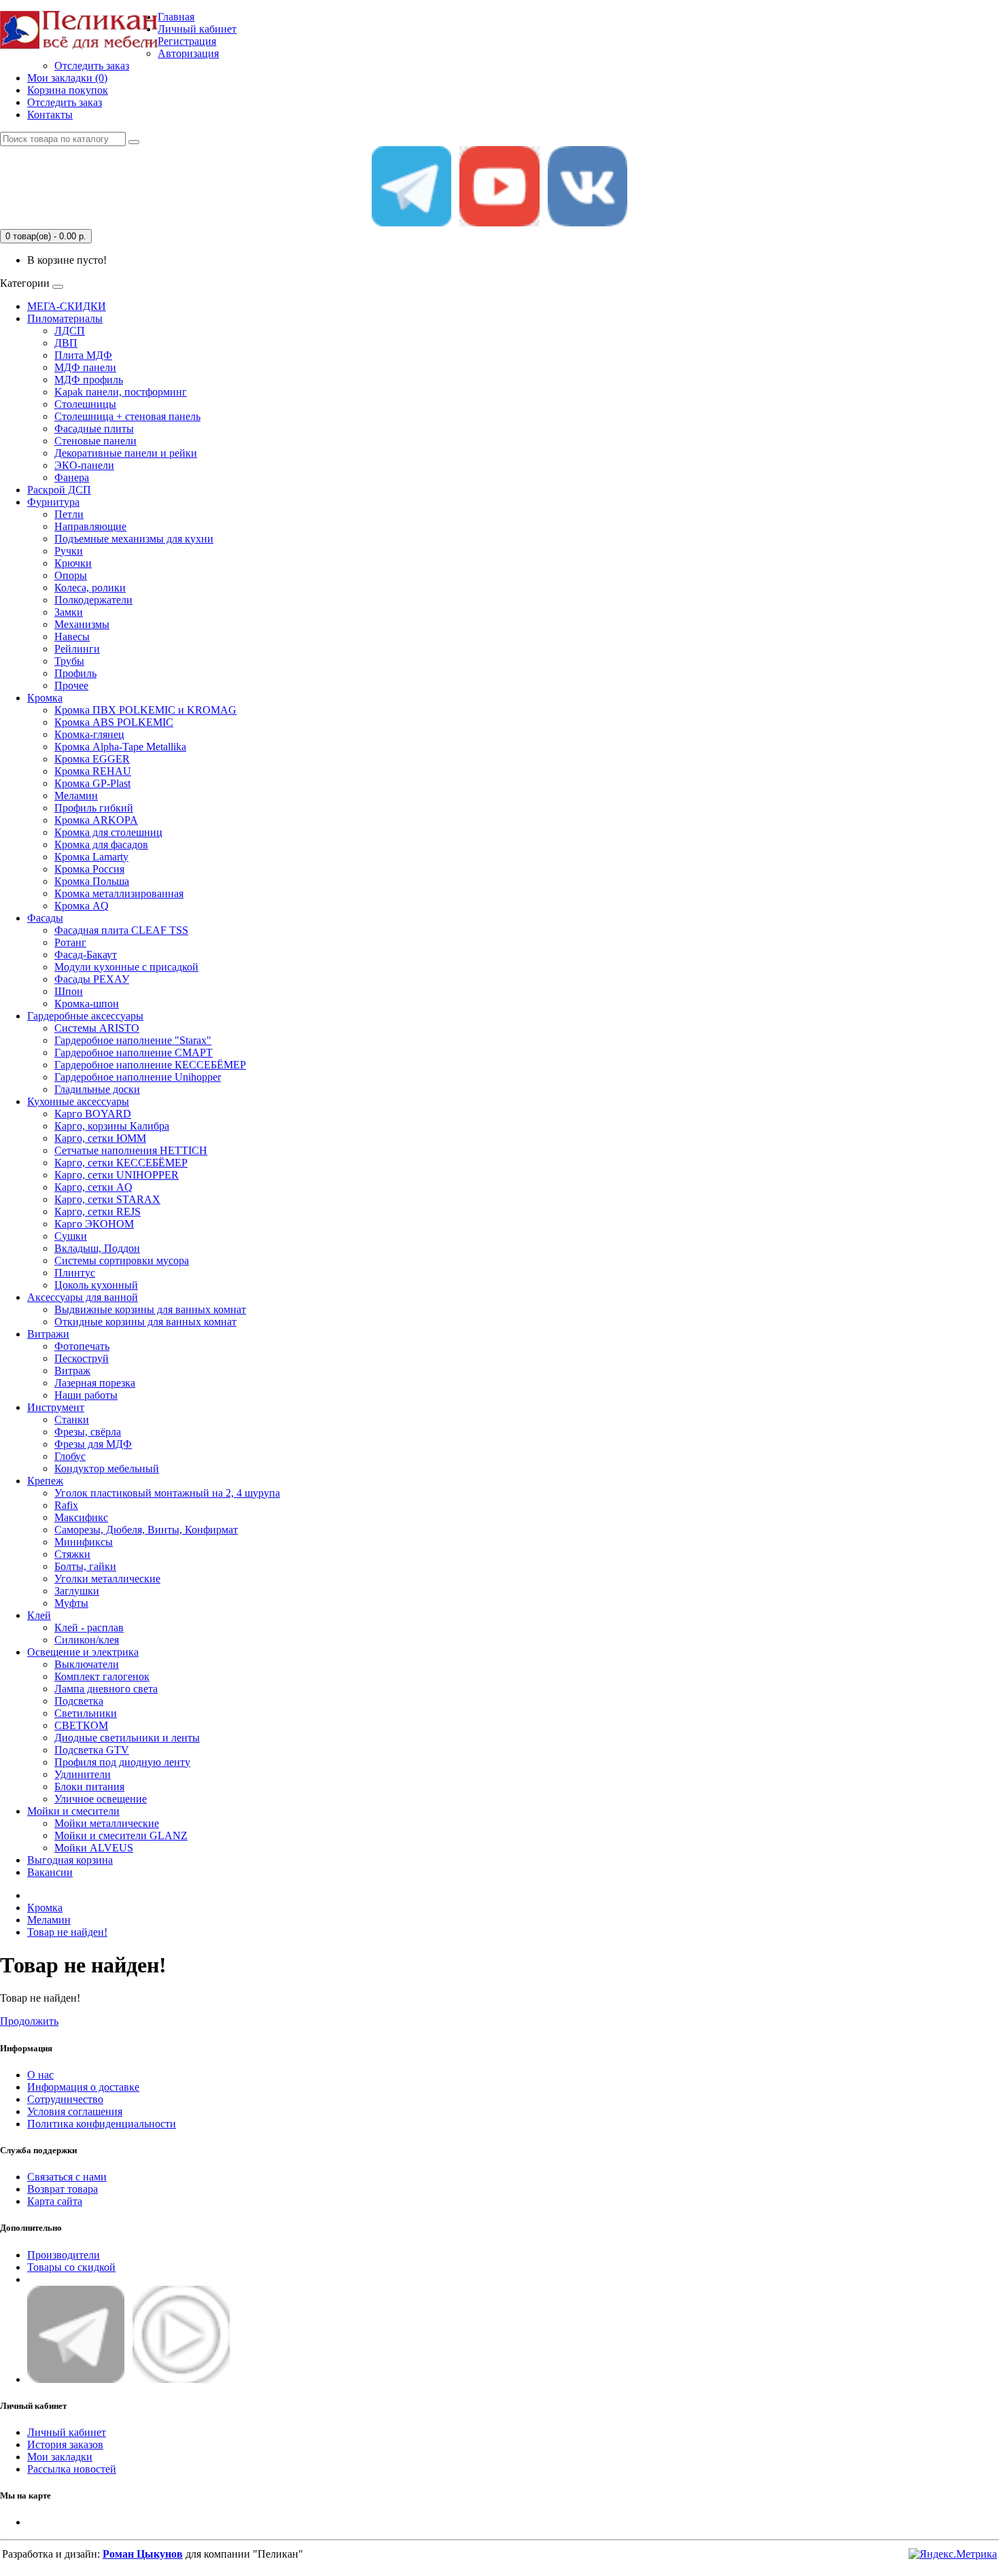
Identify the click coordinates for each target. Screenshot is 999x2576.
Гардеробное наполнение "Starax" (133, 1040)
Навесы (72, 637)
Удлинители (83, 1774)
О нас (40, 2075)
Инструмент (56, 1407)
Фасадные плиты (94, 429)
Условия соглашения (75, 2111)
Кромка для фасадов (101, 845)
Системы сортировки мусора (122, 1260)
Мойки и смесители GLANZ (121, 1835)
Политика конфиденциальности (102, 2124)
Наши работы (86, 1395)
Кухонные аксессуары (78, 1101)
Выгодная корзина (70, 1860)
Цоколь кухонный (96, 1285)
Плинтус (75, 1273)
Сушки (71, 1236)
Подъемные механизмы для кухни (134, 539)
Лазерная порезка (95, 1383)
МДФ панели (85, 367)
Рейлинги (77, 649)
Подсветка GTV (92, 1750)
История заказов (65, 2444)
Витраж (72, 1371)
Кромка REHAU (93, 771)
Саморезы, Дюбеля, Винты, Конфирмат (146, 1530)
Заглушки (77, 1591)
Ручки (69, 551)
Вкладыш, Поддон (97, 1248)
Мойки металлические (107, 1823)
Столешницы (85, 404)
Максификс (81, 1517)
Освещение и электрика (83, 1652)
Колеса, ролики (90, 588)
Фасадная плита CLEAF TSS (121, 930)
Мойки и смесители (73, 1811)
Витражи (48, 1334)
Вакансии (50, 1872)
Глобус (70, 1456)
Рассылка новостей (72, 2469)
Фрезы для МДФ (93, 1444)
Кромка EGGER (92, 759)
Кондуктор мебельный (107, 1468)
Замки (69, 612)
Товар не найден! (67, 1932)
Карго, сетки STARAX (107, 1199)
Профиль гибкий (94, 808)
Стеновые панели (95, 441)
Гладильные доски (97, 1089)
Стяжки (72, 1554)
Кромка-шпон (87, 1004)
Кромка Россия (89, 869)
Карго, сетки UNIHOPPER (117, 1175)
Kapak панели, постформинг (121, 392)
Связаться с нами (67, 2177)
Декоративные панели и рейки (126, 453)
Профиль (75, 673)
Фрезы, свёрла (88, 1432)
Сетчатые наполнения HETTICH (131, 1150)
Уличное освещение (101, 1799)
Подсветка (79, 1701)
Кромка (45, 698)
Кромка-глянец (89, 734)
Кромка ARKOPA (96, 820)
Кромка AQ (82, 906)
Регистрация (187, 41)
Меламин (76, 796)
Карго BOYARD (93, 1114)
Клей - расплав (89, 1628)
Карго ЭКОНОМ (94, 1224)
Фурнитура (53, 502)
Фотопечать (82, 1346)
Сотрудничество (65, 2099)
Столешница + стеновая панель (127, 416)
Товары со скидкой (71, 2267)
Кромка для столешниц (108, 832)
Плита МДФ (83, 355)
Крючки (73, 563)
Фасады (45, 918)
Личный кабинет (67, 2432)
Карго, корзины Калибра (112, 1126)
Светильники (86, 1713)
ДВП (66, 343)
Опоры (71, 575)
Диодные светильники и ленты (127, 1738)
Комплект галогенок (102, 1676)
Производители (64, 2255)
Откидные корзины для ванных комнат (145, 1322)
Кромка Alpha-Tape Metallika (120, 747)
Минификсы (84, 1542)
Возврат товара (63, 2189)
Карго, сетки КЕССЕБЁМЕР (121, 1163)
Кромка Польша (92, 881)
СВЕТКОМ (81, 1725)
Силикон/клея (87, 1640)
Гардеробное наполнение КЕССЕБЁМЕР (150, 1065)
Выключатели (87, 1664)
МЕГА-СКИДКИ (67, 306)
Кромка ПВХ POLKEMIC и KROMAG (145, 710)
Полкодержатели (93, 600)
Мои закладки (60, 2457)
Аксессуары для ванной (83, 1297)
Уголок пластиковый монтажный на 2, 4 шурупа (167, 1493)
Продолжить (29, 2021)
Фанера (72, 477)
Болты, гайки (85, 1566)
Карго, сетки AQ (93, 1187)
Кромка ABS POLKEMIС (114, 722)
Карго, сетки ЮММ (100, 1138)
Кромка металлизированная (119, 893)
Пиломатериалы (65, 318)
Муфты (71, 1603)
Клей (39, 1615)
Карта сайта (55, 2201)
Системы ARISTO (97, 1028)
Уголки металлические (107, 1579)
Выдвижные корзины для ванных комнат (150, 1309)
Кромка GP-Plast (92, 783)
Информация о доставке (83, 2087)
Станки (72, 1420)
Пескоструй (82, 1358)
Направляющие (90, 526)
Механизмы (82, 624)
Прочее (71, 685)
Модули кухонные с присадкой (126, 967)
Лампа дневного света (106, 1689)
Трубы (69, 661)
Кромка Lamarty (91, 857)
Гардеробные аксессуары (85, 1016)
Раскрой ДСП (59, 490)
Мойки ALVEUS (94, 1848)
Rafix (66, 1505)
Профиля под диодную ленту (122, 1762)
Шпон (69, 991)
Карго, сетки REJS (98, 1212)
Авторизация (188, 53)
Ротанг (70, 942)
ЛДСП (70, 331)
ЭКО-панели (84, 465)
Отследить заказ (92, 66)
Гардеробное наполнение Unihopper (138, 1077)
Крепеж (45, 1481)
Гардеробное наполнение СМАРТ (134, 1052)
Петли (69, 514)
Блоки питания (89, 1787)
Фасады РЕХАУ (92, 979)
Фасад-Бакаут (86, 955)
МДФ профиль (89, 380)
